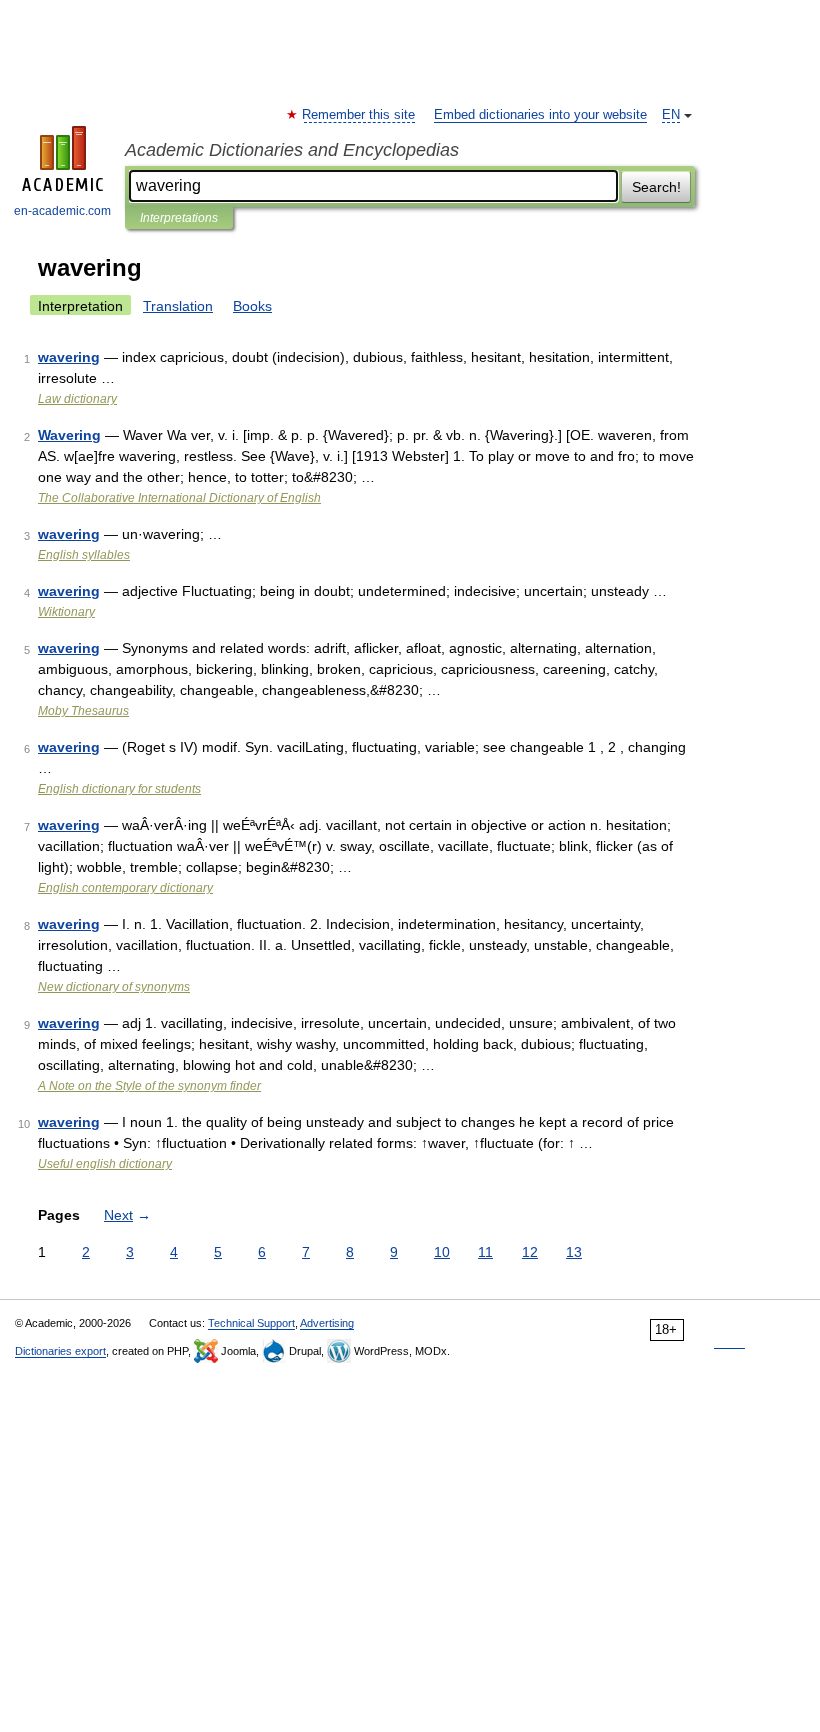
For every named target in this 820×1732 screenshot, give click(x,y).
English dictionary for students (119, 789)
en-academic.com (62, 211)
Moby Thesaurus (83, 711)
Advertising (327, 1323)
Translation (178, 306)
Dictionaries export (60, 1351)
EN (671, 115)
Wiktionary (66, 612)
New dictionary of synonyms (114, 987)
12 (530, 1252)
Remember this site (359, 115)
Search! (656, 187)
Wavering (69, 435)
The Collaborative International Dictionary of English (179, 498)
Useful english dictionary (105, 1164)
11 (485, 1252)
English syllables (84, 555)
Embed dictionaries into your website (540, 115)
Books (252, 306)
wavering (69, 357)
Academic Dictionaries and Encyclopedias (292, 150)
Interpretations (179, 218)
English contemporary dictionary (125, 888)
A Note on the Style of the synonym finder (149, 1086)
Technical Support (251, 1323)
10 (442, 1252)
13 (574, 1252)
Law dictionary (77, 399)
